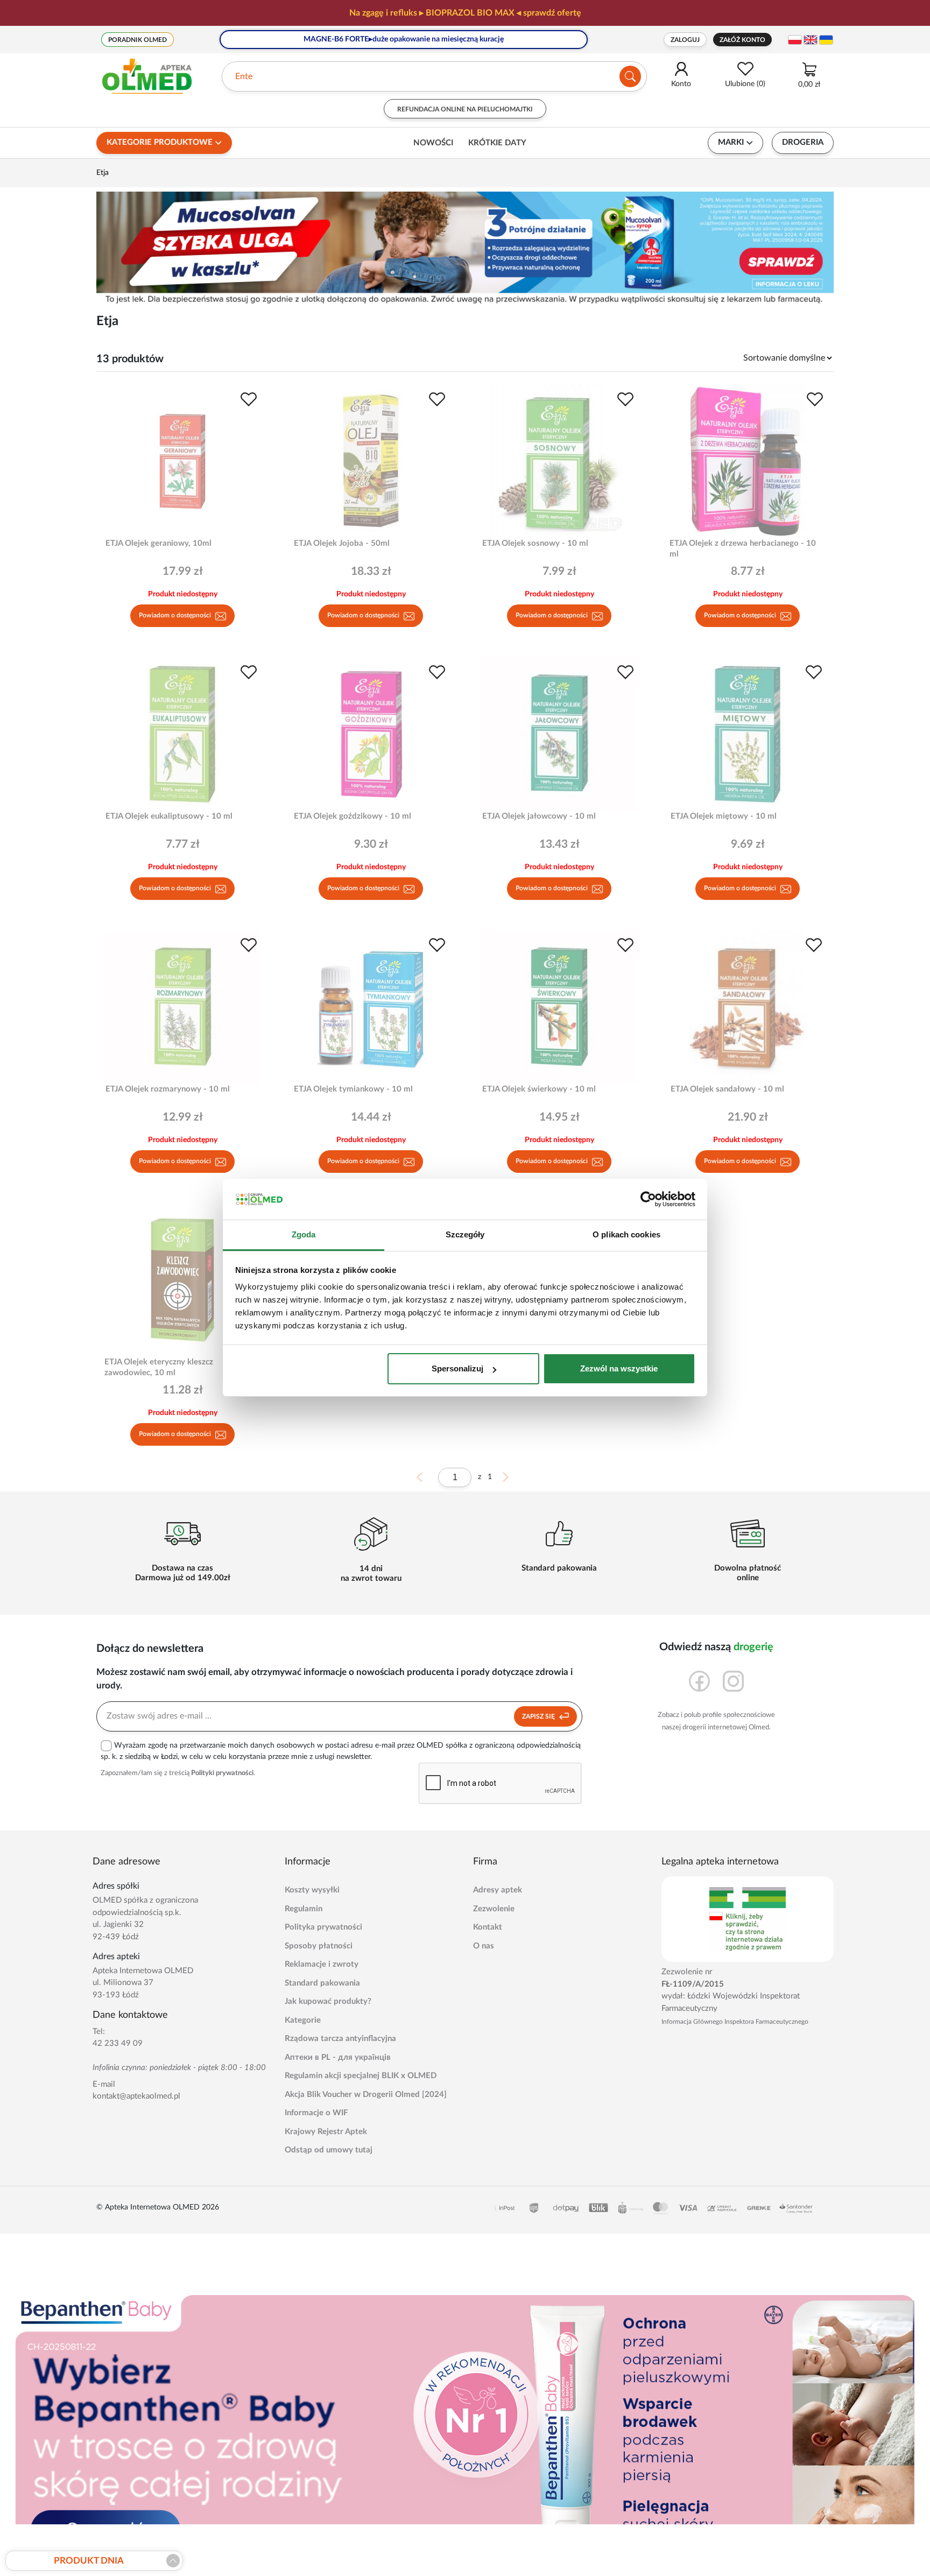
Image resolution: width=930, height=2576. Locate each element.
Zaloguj (685, 40)
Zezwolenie (494, 1909)
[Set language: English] (811, 40)
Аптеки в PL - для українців (338, 2057)
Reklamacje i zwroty (322, 1964)
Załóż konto (742, 40)
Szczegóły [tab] (465, 1235)
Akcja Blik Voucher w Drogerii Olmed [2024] (366, 2095)
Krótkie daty (497, 143)
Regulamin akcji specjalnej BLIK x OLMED (361, 2076)
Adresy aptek (498, 1890)
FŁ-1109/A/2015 (693, 1984)
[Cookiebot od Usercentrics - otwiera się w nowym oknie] (648, 1200)
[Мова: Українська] (826, 40)
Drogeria (803, 142)
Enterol (249, 76)
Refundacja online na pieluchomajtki (465, 109)
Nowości (433, 143)
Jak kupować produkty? (328, 2001)
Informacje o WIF (316, 2113)
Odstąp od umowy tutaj (329, 2150)
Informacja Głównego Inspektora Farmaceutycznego (735, 2022)
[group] (465, 13)
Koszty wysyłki (312, 1890)
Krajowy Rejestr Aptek (326, 2132)
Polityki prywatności (222, 1773)
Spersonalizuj (457, 1368)
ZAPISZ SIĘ (539, 1716)
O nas (484, 1946)
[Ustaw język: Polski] (795, 40)
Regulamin (304, 1909)
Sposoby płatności (319, 1946)
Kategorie (303, 2020)
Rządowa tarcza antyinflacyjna (340, 2039)
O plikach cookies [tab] (626, 1235)
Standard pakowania (322, 1983)
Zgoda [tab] (304, 1235)
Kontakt (488, 1927)
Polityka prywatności (323, 1927)
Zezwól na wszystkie (619, 1368)
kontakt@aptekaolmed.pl (136, 2096)
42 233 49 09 (118, 2043)
